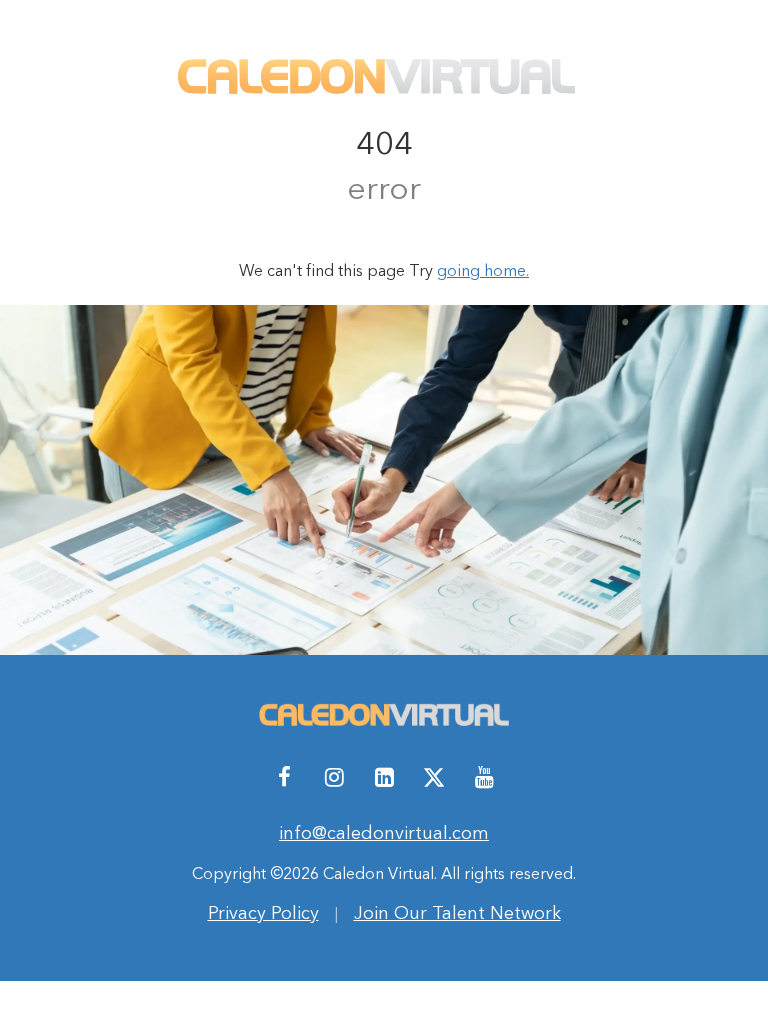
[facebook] (284, 777)
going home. (483, 270)
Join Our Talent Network (457, 912)
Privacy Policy (263, 912)
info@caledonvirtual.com (384, 832)
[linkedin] (384, 777)
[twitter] (434, 777)
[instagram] (334, 777)
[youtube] (484, 777)
